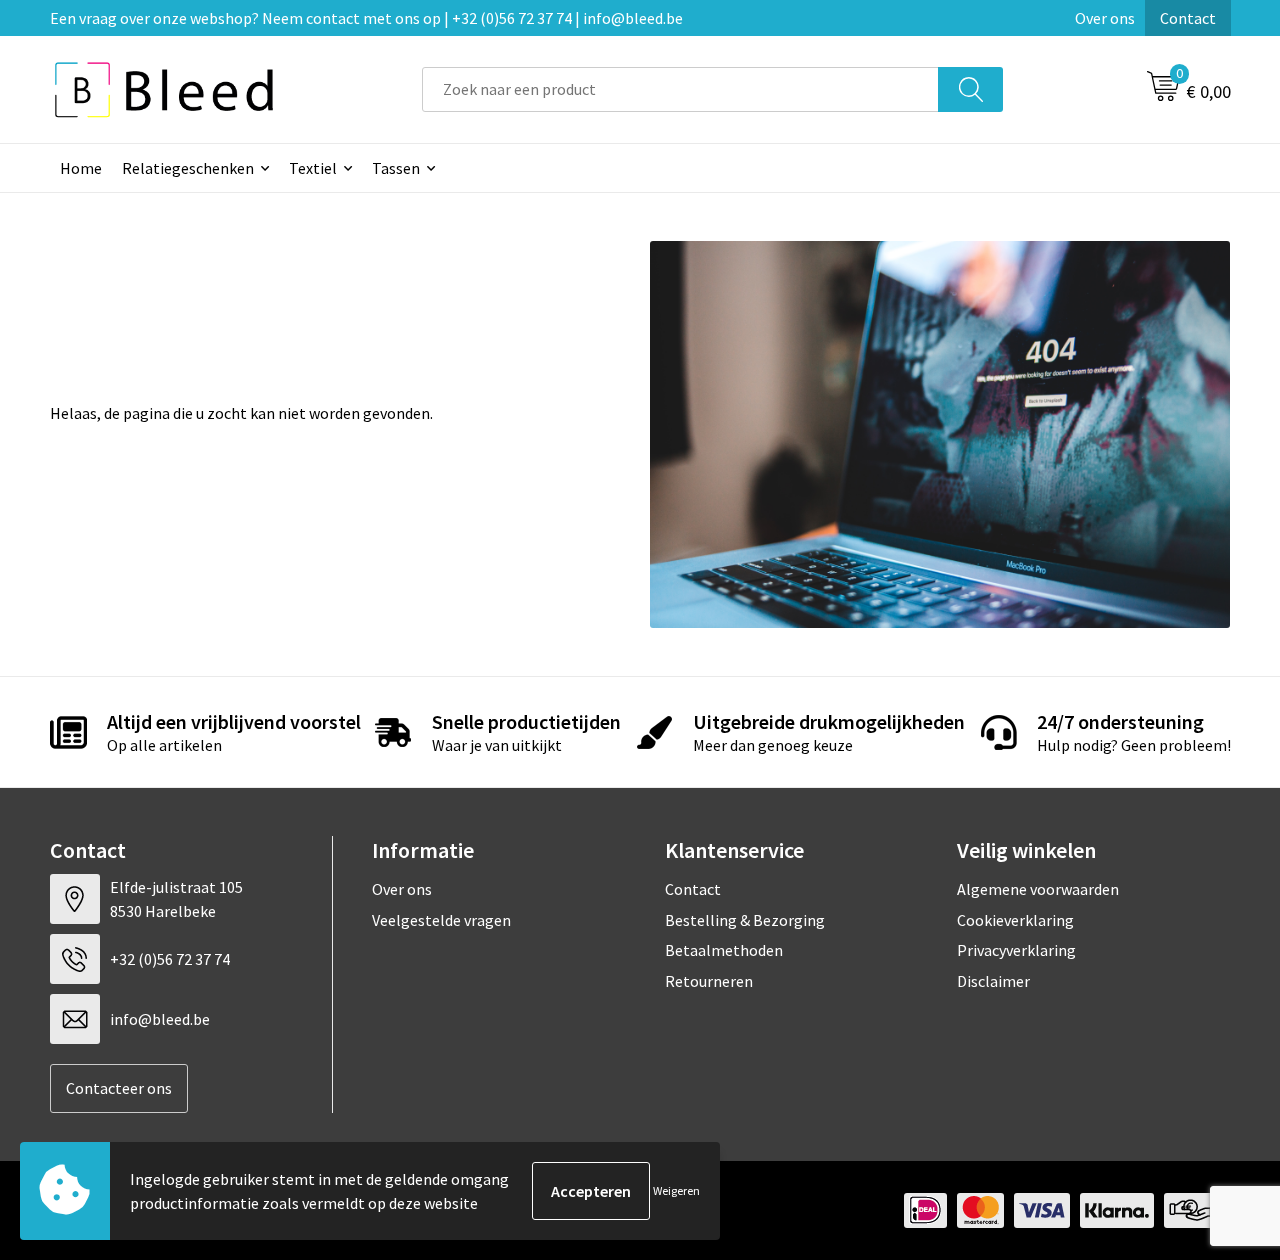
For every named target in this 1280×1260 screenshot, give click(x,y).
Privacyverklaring (1016, 950)
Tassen (396, 168)
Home (81, 168)
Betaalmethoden (724, 950)
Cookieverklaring (1015, 920)
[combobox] (680, 89)
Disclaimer (993, 981)
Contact (1188, 18)
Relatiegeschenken (188, 168)
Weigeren (676, 1190)
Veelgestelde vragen (441, 920)
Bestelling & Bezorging (745, 920)
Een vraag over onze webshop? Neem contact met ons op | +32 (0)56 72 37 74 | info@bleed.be (366, 18)
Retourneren (709, 981)
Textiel (313, 168)
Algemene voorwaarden (1038, 889)
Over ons (1105, 18)
